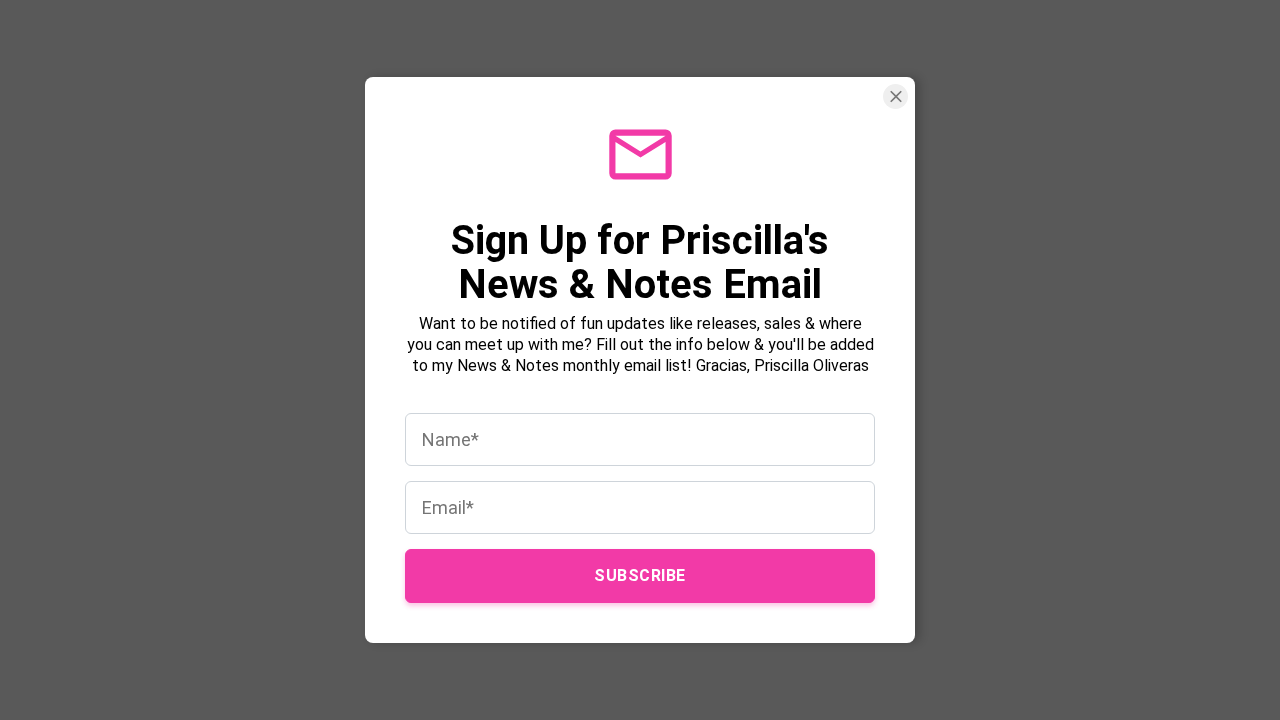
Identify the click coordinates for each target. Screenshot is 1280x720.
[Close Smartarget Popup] (895, 96)
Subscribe (640, 575)
